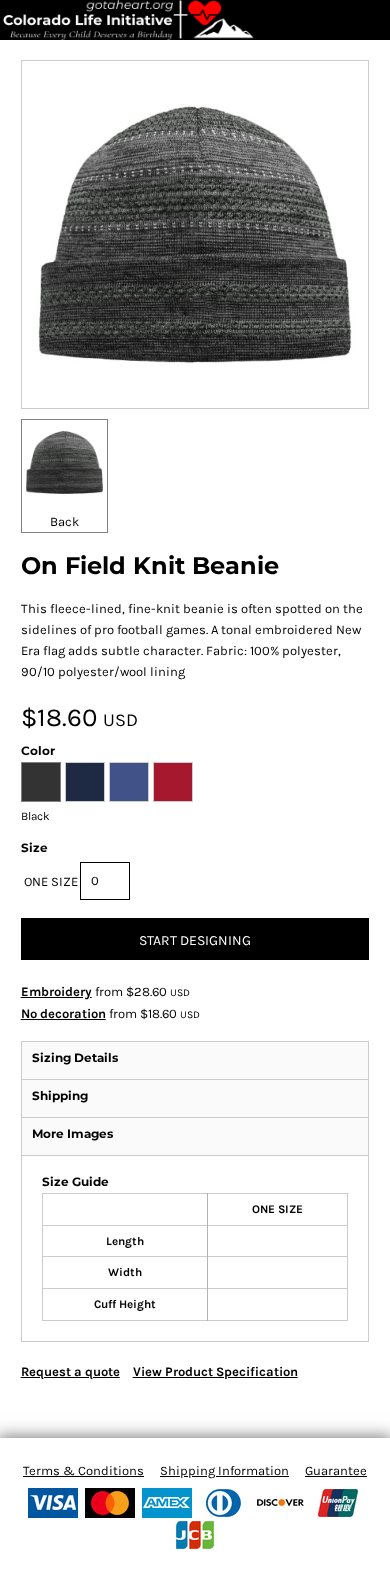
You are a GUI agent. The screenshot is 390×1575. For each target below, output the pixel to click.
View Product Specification (215, 1371)
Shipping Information (224, 1470)
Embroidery (56, 991)
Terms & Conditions (83, 1470)
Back (64, 521)
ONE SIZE (51, 881)
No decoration (63, 1013)
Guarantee (336, 1470)
